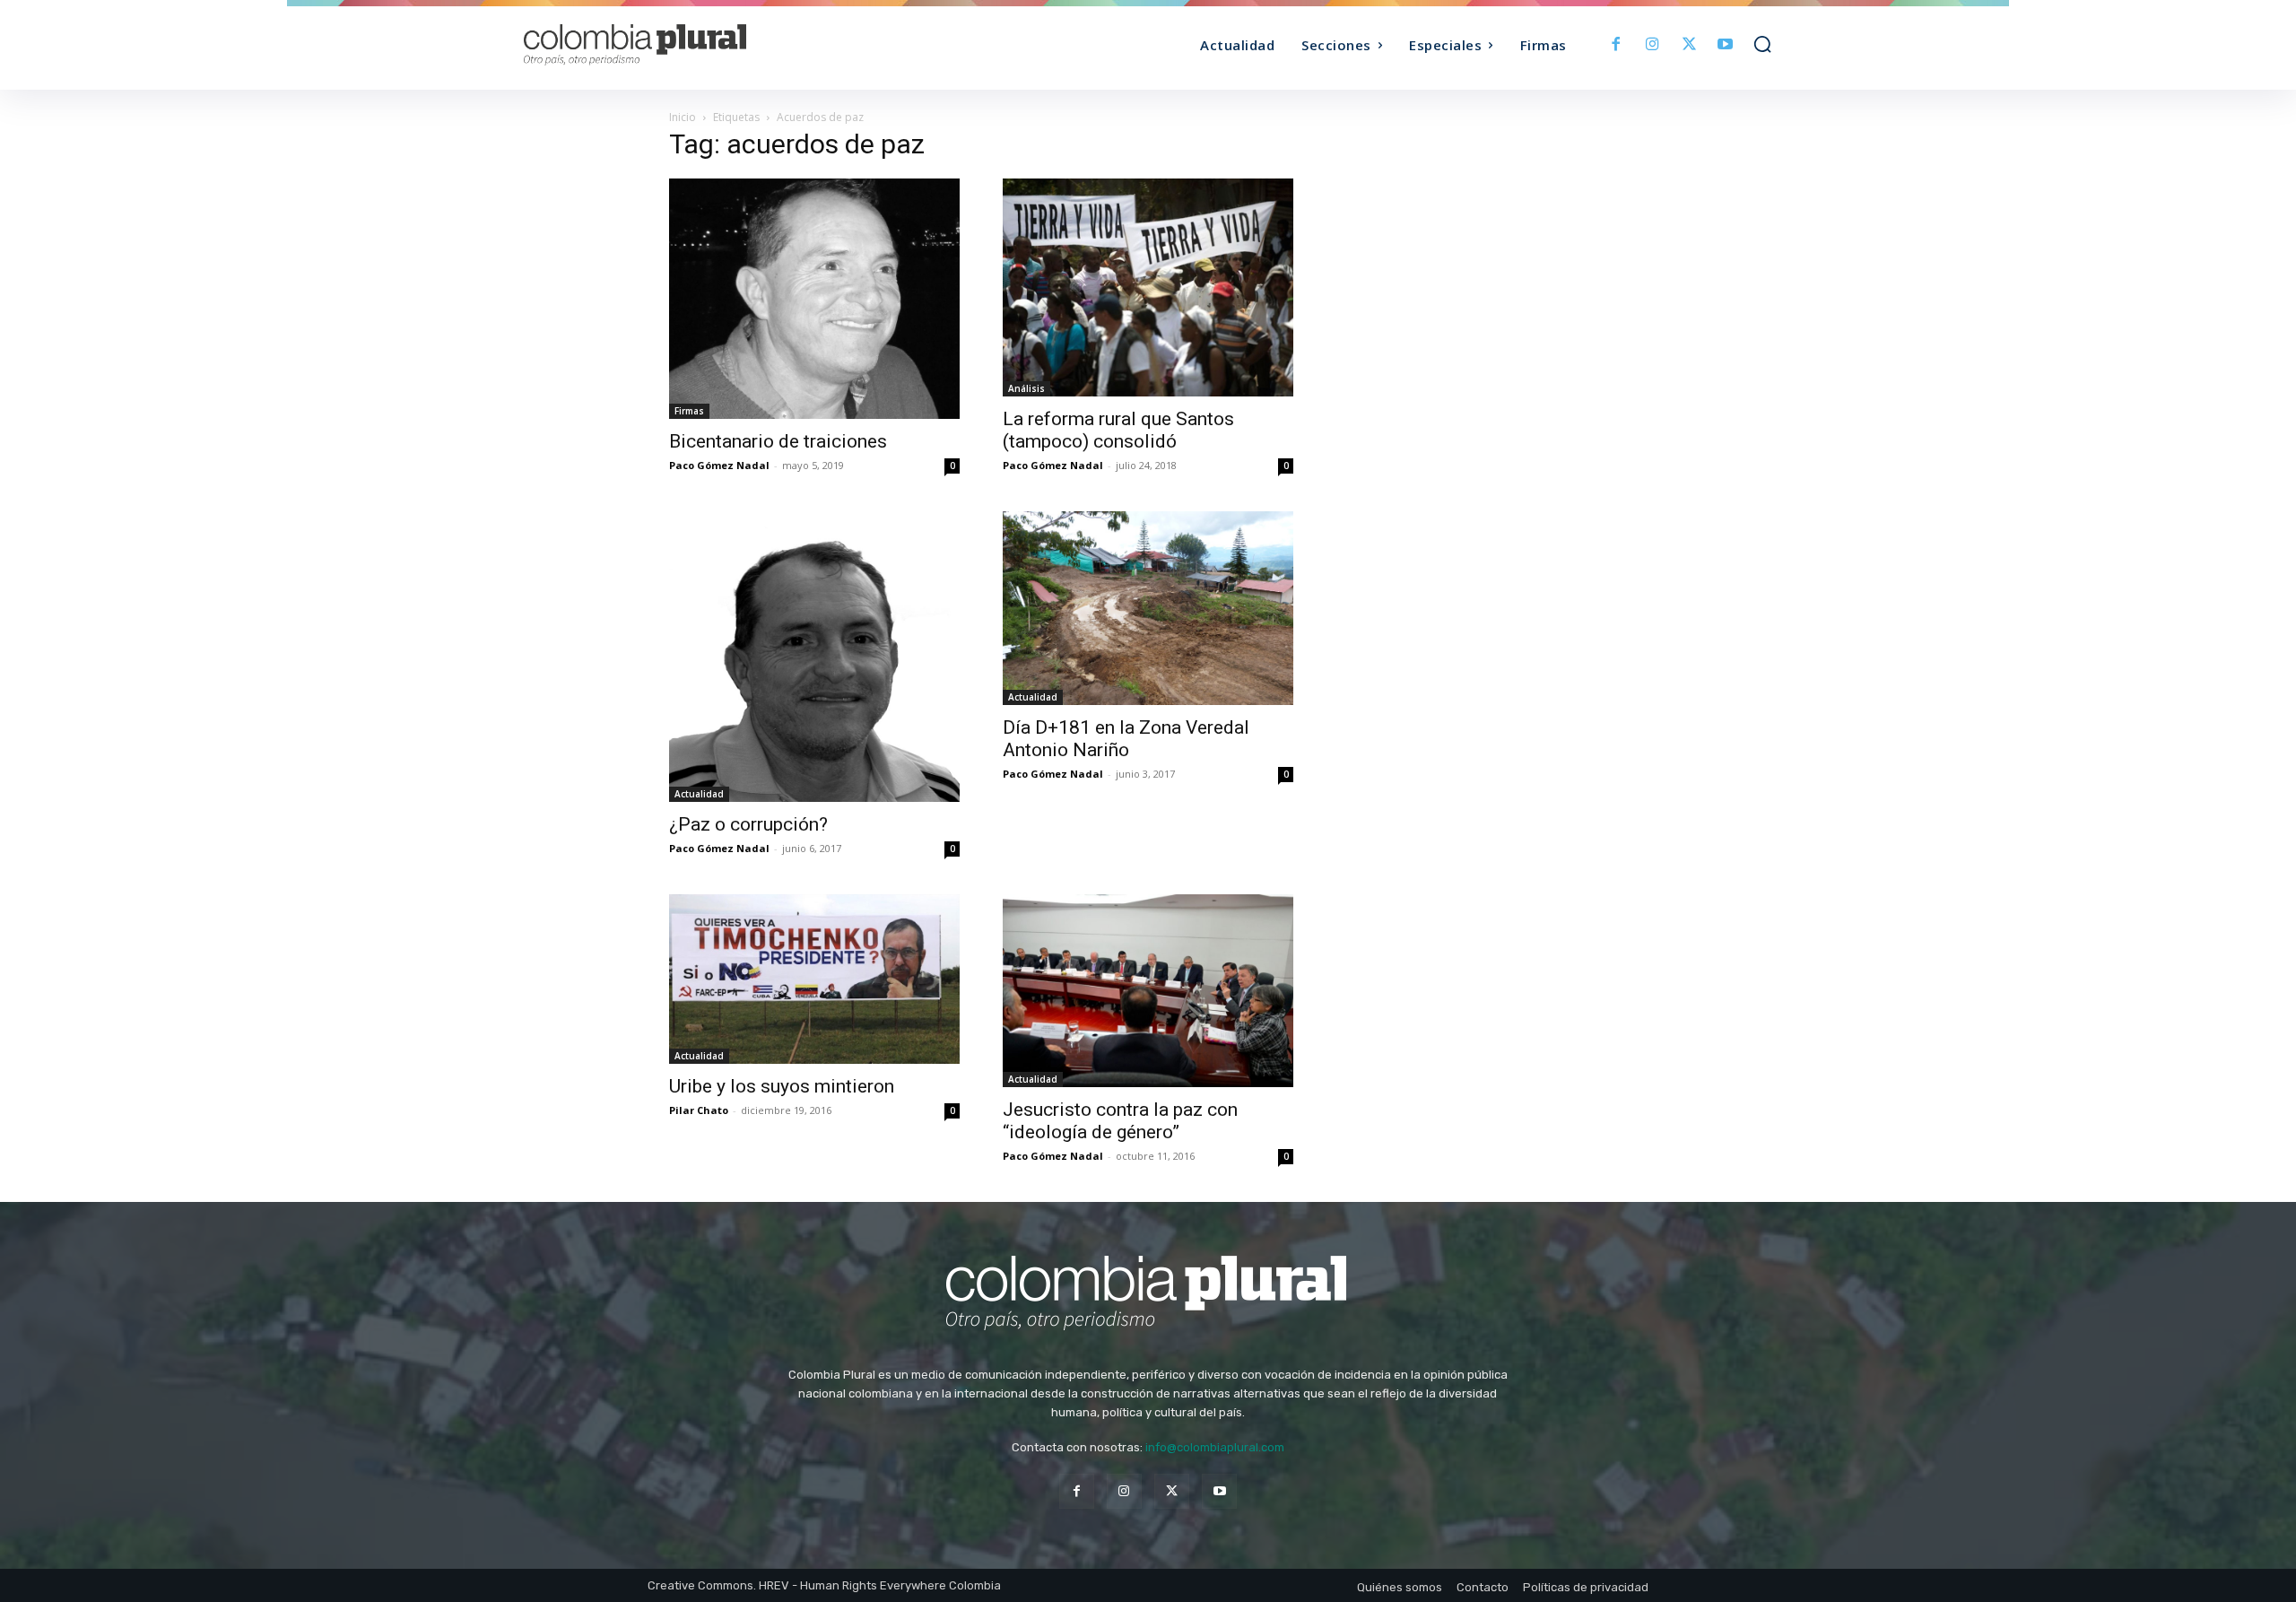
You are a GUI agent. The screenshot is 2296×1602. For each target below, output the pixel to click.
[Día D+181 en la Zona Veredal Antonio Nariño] (1148, 608)
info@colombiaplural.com (1215, 1447)
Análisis (1026, 388)
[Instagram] (1652, 45)
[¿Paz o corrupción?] (814, 657)
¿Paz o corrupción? (748, 824)
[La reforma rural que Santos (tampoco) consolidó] (1148, 287)
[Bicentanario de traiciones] (814, 299)
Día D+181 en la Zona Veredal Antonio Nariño (1126, 739)
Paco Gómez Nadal (719, 465)
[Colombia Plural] (680, 45)
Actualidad (699, 794)
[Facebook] (1617, 45)
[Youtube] (1725, 45)
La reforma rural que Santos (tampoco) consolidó (1118, 430)
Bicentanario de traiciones (778, 441)
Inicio (683, 117)
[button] (1762, 44)
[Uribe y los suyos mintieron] (814, 979)
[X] (1689, 45)
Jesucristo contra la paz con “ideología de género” (1120, 1121)
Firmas (689, 411)
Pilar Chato (699, 1110)
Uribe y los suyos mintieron (782, 1086)
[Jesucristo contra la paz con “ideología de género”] (1148, 991)
